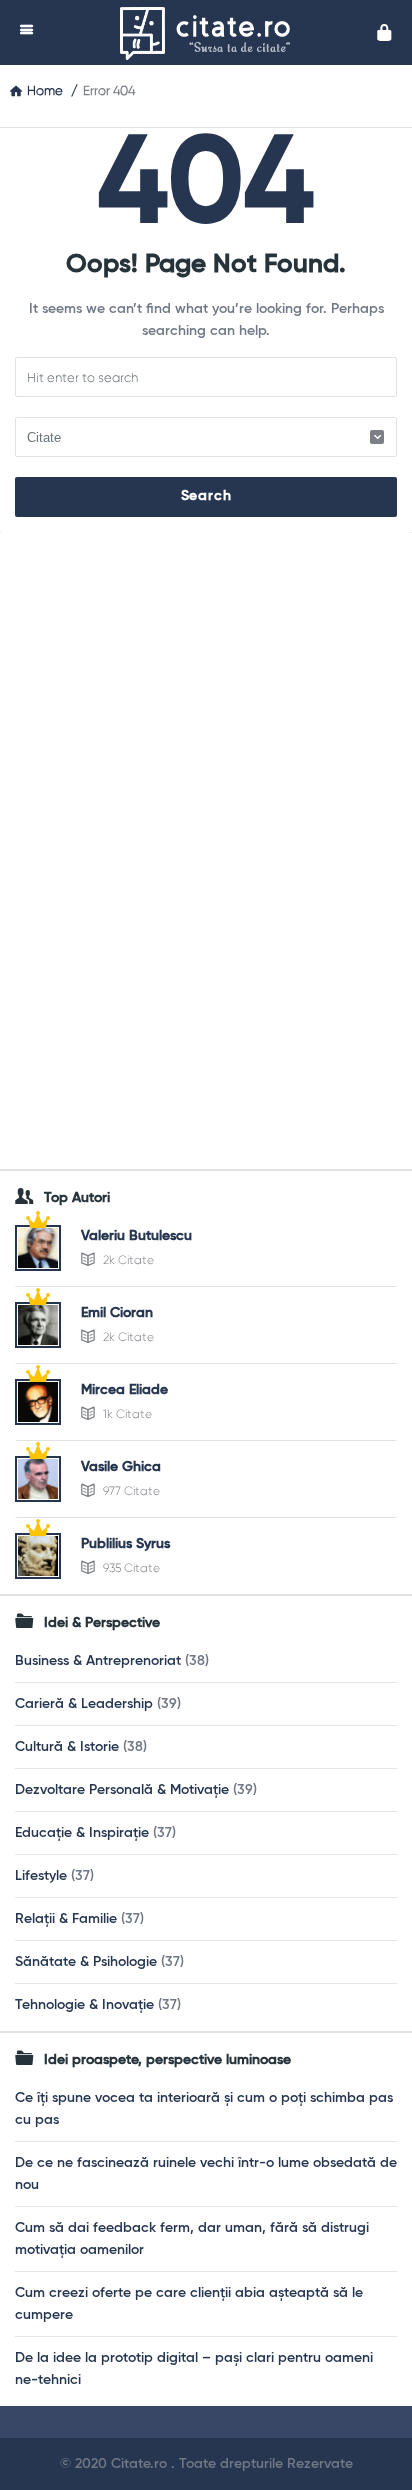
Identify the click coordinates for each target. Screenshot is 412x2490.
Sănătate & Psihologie (86, 1962)
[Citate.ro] (210, 32)
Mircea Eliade (124, 1390)
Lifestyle (41, 1876)
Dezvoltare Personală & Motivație (122, 1790)
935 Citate (130, 1568)
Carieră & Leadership (84, 1704)
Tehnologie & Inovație (84, 2005)
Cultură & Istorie (67, 1747)
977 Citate (130, 1491)
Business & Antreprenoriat (98, 1661)
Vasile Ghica (121, 1467)
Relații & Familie (66, 1919)
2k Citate (127, 1260)
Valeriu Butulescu (136, 1236)
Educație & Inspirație (82, 1833)
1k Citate (126, 1414)
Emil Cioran (117, 1313)
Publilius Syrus (125, 1544)
